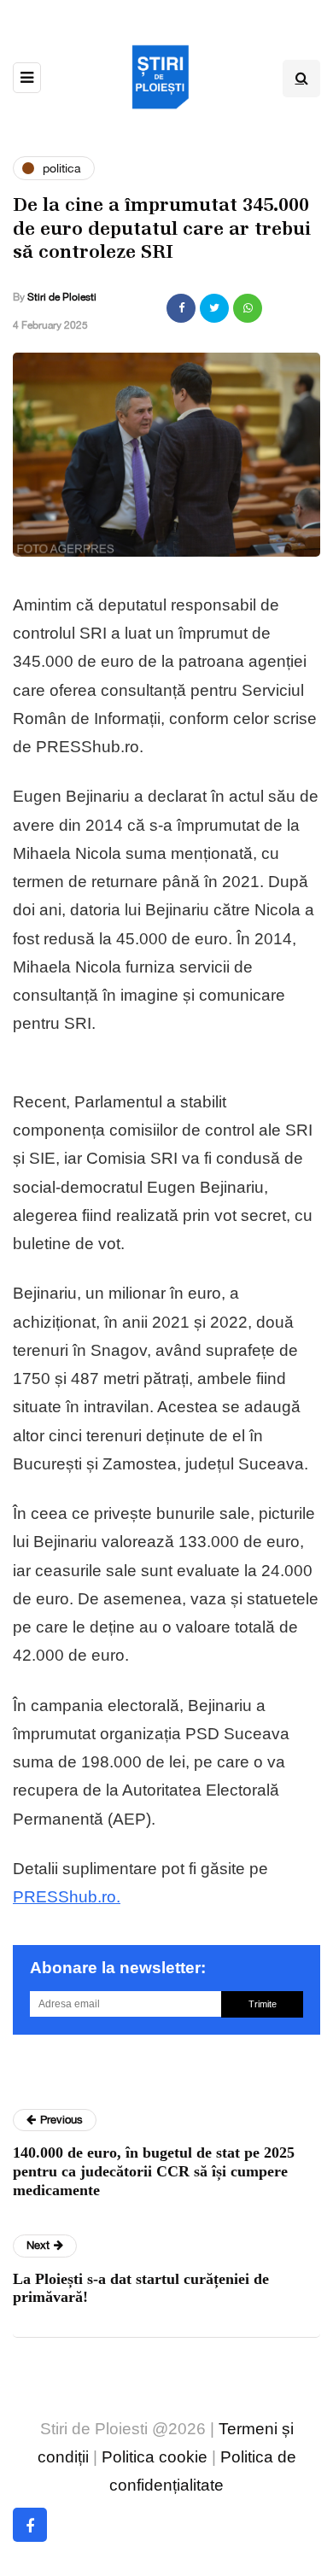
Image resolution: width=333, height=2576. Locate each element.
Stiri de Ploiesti (62, 297)
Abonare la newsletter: (118, 1968)
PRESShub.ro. (67, 1897)
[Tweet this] (214, 308)
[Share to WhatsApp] (248, 308)
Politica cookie (155, 2457)
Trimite (263, 2004)
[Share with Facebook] (181, 308)
